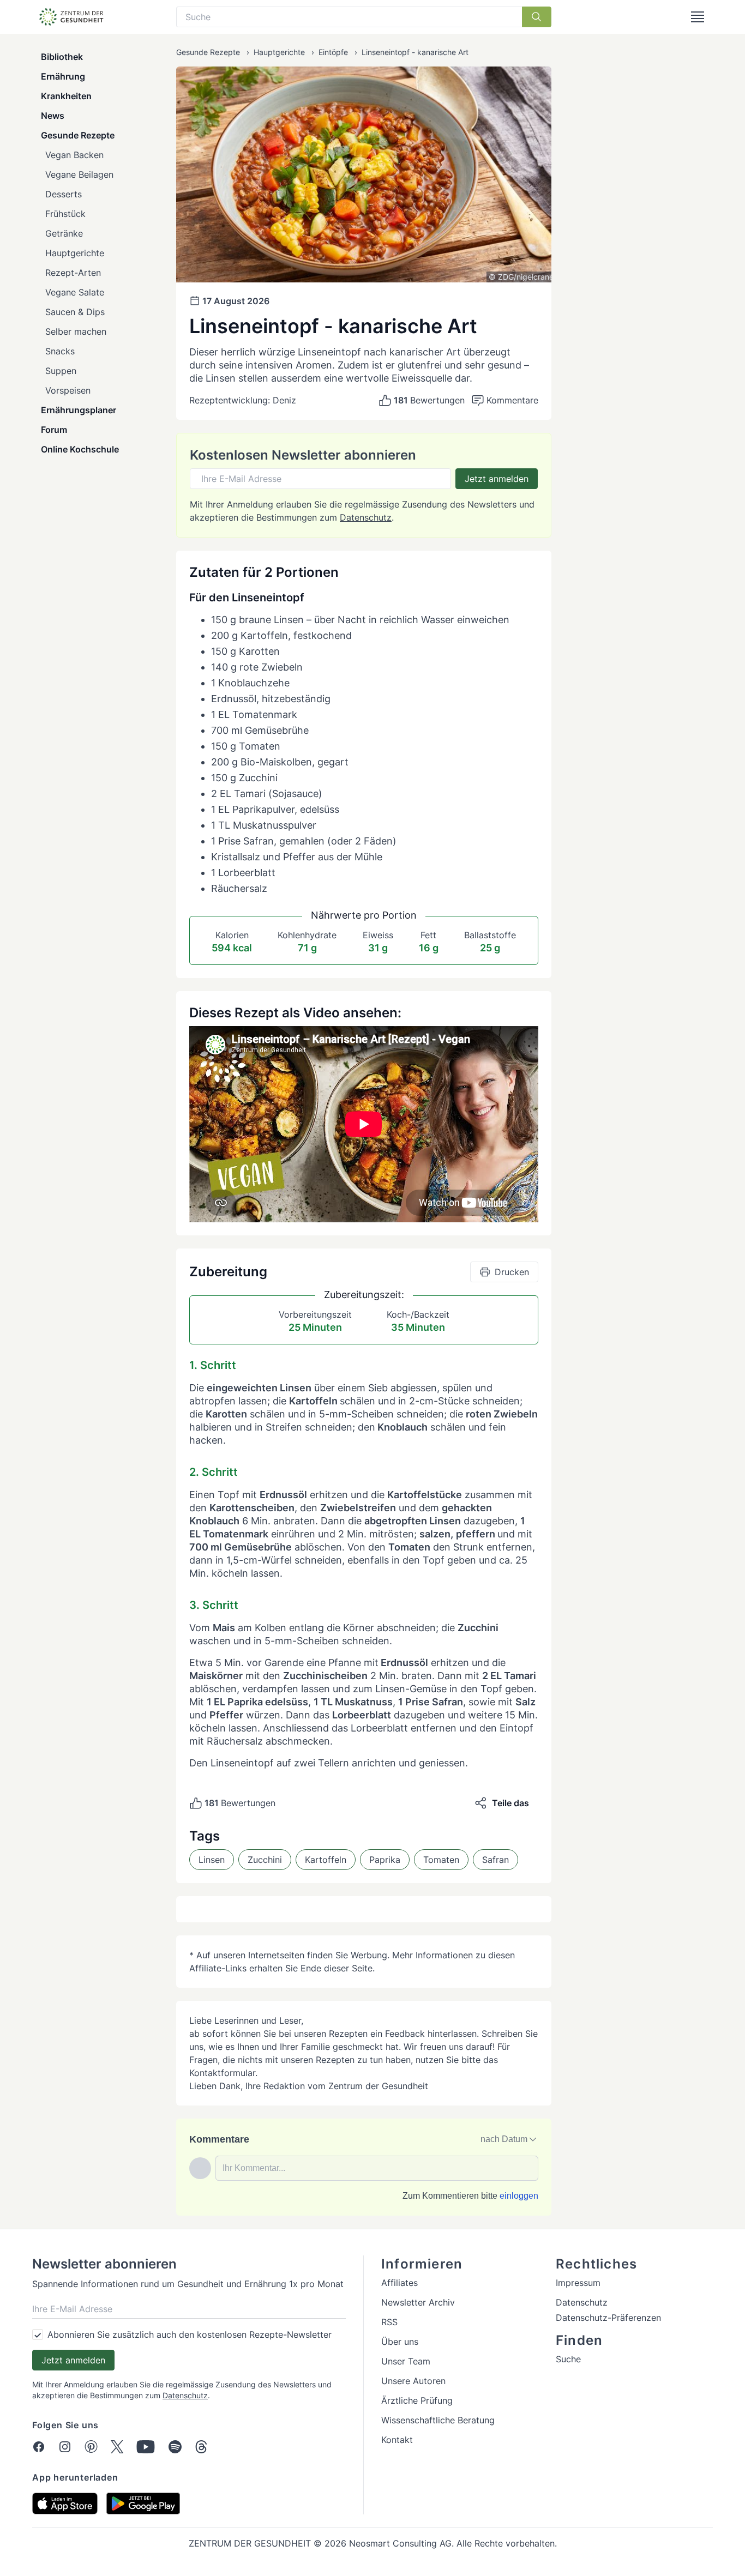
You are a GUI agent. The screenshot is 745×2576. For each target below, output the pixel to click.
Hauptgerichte (75, 253)
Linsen (212, 1860)
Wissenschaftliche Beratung (438, 2420)
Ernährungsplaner (79, 410)
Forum (54, 430)
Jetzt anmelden (497, 479)
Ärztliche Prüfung (417, 2400)
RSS (389, 2322)
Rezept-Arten (73, 273)
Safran (495, 1860)
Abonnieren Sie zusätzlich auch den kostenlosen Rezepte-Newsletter (190, 2334)
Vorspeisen (68, 390)
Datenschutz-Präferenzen (608, 2318)
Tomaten (441, 1860)
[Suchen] (537, 17)
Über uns (400, 2342)
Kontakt (397, 2440)
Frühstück (65, 214)
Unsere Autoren (413, 2381)
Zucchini (265, 1860)
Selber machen (76, 331)
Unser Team (406, 2361)
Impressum (578, 2283)
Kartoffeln (326, 1860)
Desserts (64, 194)
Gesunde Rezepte (78, 135)
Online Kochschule (80, 449)
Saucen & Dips (75, 312)
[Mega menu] (698, 17)
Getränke (64, 233)
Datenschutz (366, 517)
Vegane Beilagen (79, 174)
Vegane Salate (75, 292)
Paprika (385, 1860)
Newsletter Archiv (418, 2302)
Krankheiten (66, 96)
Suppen (61, 371)
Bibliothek (62, 57)
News (53, 116)
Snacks (60, 351)
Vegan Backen (74, 155)
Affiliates (399, 2283)
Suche (568, 2359)
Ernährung (63, 76)
